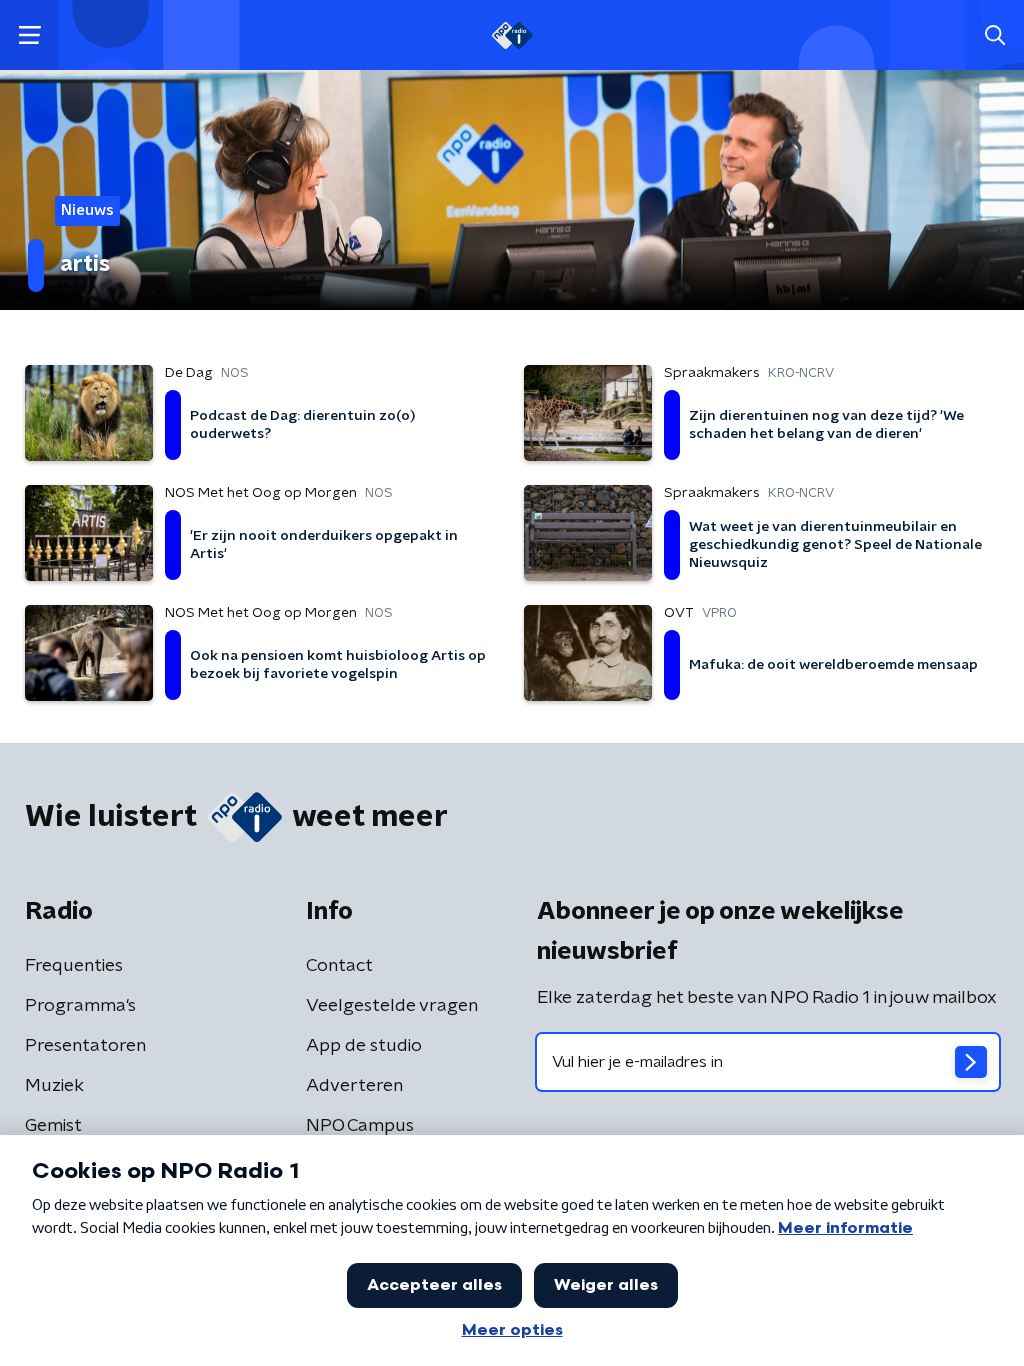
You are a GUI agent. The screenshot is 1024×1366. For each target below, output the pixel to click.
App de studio (364, 1046)
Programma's (80, 1006)
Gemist (53, 1126)
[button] (29, 35)
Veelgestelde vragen (392, 1006)
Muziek (54, 1086)
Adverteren (354, 1086)
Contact (339, 966)
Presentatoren (85, 1046)
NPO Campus (360, 1126)
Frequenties (74, 966)
